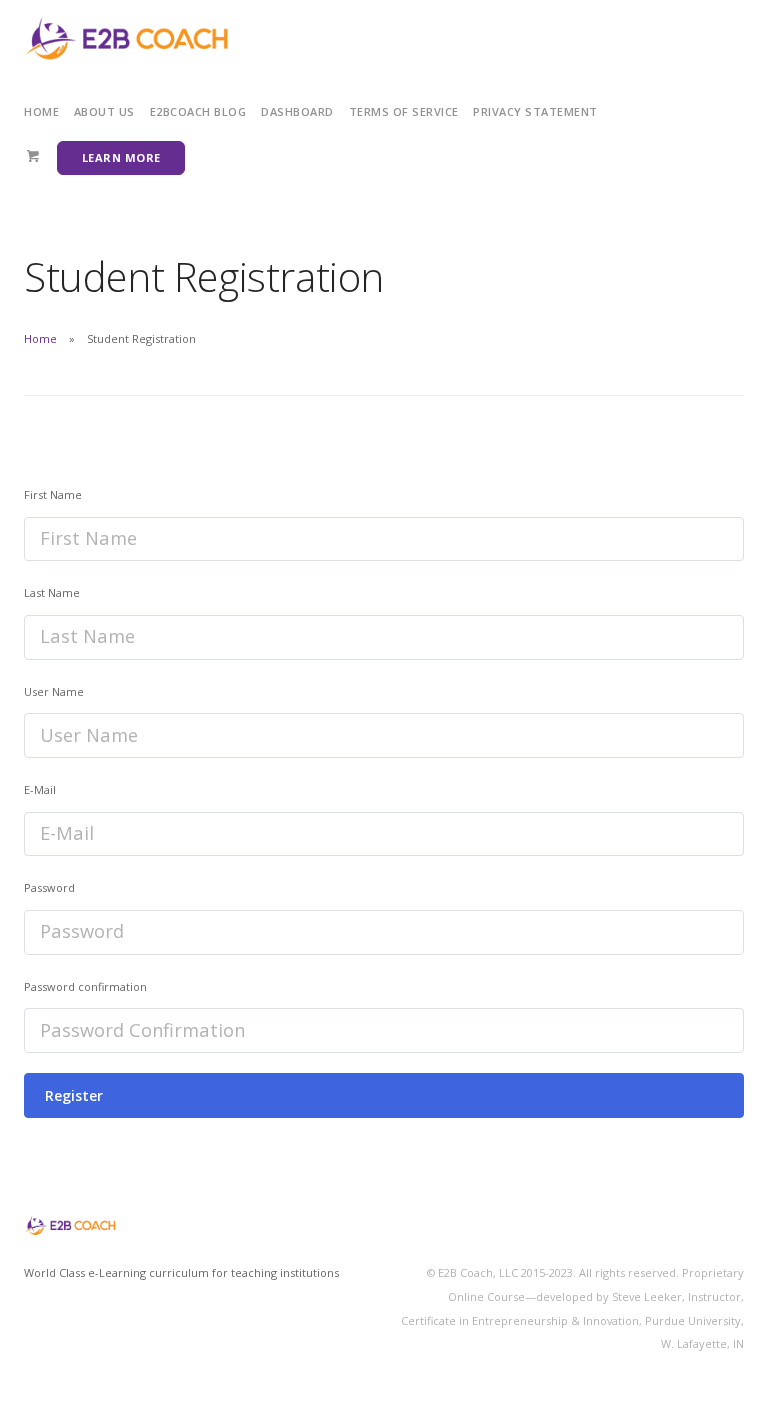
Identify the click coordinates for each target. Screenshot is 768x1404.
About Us (104, 111)
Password (49, 887)
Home (41, 111)
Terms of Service (404, 111)
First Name (53, 494)
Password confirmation (85, 986)
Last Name (52, 592)
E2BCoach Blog (198, 111)
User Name (54, 691)
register (74, 1095)
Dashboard (297, 111)
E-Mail (40, 789)
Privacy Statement (535, 111)
